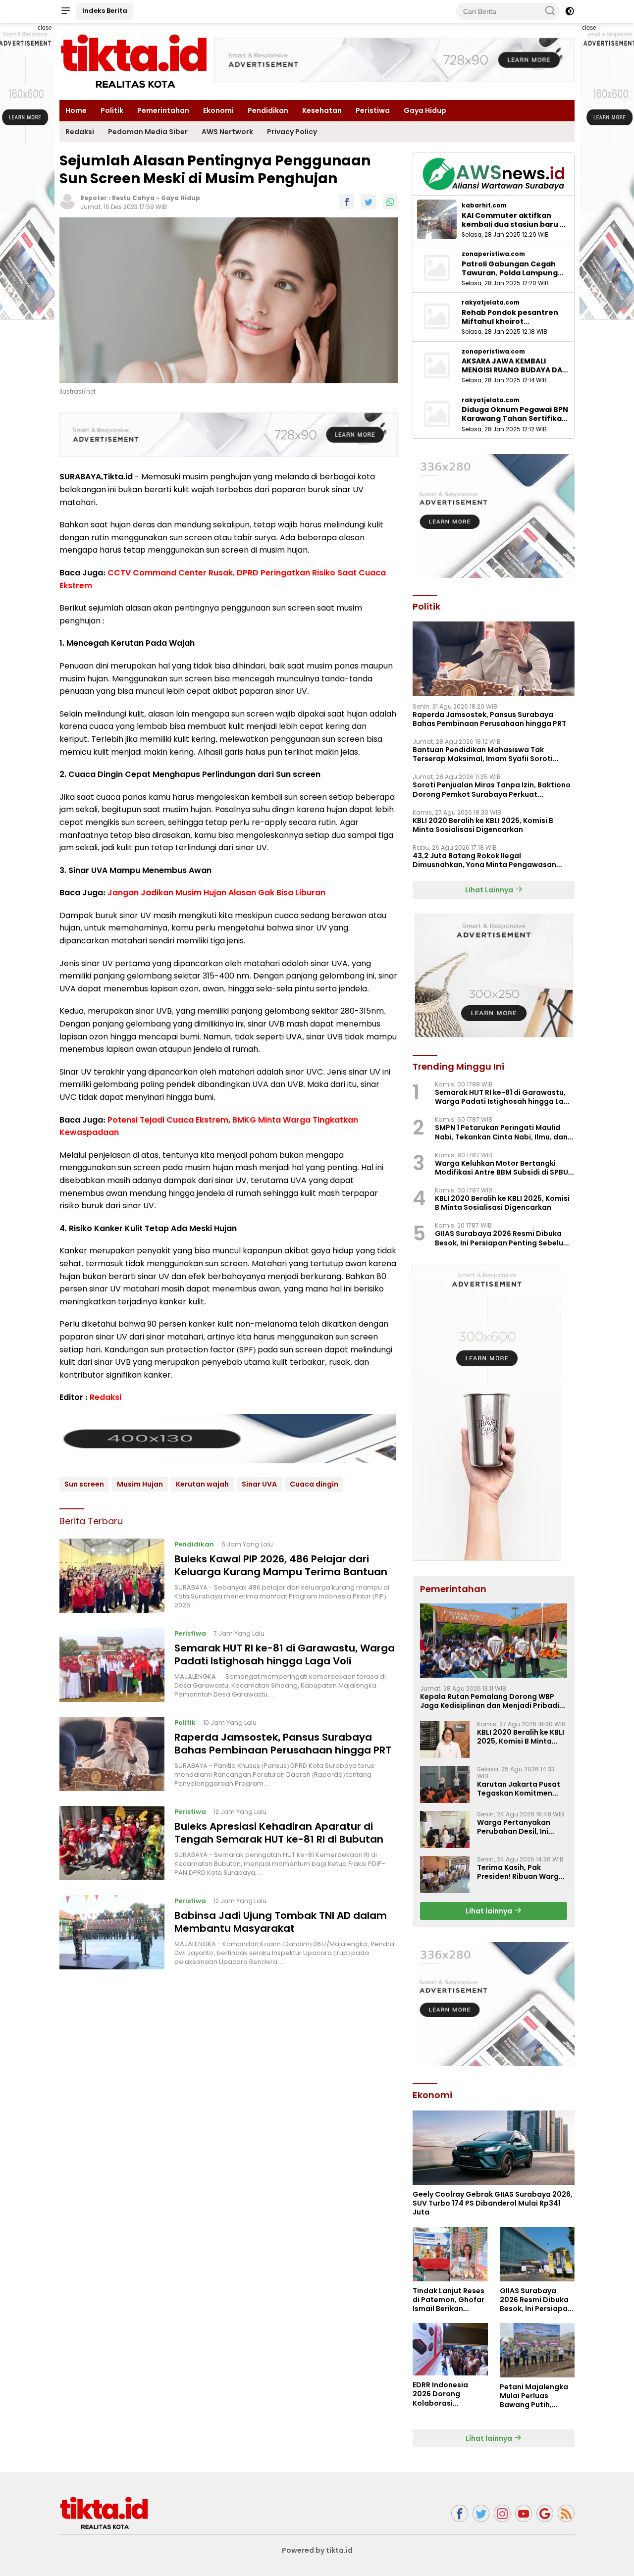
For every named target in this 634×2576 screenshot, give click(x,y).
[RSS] (566, 2513)
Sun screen (84, 1484)
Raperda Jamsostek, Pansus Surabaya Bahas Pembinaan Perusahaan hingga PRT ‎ (284, 1744)
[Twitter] (481, 2513)
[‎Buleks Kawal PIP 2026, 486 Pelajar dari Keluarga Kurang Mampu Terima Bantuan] (112, 1576)
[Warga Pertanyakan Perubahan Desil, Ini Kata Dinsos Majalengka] (445, 1829)
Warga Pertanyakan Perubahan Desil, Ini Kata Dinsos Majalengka (521, 1827)
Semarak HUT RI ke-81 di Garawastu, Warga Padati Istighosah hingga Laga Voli (285, 1654)
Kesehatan (322, 110)
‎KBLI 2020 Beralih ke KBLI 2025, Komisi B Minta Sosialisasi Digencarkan (483, 825)
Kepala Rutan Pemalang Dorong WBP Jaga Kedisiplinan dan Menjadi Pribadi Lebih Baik (490, 1701)
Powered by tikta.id (317, 2550)
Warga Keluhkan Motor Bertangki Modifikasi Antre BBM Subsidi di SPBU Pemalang (502, 1168)
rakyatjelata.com (491, 303)
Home (76, 110)
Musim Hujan (140, 1484)
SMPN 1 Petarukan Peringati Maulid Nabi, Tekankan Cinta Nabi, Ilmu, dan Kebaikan (501, 1132)
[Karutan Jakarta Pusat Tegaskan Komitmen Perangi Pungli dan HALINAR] (445, 1784)
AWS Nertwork (227, 132)
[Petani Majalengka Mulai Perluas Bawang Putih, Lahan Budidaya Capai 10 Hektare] (537, 2350)
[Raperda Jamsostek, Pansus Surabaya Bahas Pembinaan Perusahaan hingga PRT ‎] (112, 1754)
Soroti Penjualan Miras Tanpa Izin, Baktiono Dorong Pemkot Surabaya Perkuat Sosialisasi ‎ (492, 789)
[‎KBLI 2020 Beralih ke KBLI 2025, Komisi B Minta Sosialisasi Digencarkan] (445, 1739)
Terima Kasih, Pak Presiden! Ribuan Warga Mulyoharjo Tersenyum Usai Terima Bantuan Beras (520, 1872)
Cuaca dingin (314, 1484)
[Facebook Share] (347, 202)
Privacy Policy (292, 132)
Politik (112, 110)
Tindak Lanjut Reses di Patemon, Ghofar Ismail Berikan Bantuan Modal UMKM (449, 2300)
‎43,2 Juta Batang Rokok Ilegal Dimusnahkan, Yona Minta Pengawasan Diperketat (484, 860)
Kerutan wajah (202, 1484)
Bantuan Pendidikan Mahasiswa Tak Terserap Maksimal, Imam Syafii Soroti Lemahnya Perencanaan (483, 754)
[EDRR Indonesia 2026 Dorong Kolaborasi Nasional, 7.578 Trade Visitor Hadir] (450, 2349)
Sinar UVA (259, 1484)
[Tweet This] (369, 202)
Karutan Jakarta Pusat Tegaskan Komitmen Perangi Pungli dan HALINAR (519, 1789)
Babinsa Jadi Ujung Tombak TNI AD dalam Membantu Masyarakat (281, 1922)
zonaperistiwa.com (493, 254)
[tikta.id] (104, 2513)
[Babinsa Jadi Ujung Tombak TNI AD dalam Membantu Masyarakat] (112, 1932)
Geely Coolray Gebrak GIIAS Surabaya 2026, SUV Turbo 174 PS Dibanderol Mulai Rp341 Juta (493, 2203)
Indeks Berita (105, 11)
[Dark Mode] (570, 11)
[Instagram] (502, 2513)
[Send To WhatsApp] (390, 202)
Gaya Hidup (425, 110)
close (45, 28)
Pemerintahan (163, 110)
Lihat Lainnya (490, 890)
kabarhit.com (484, 206)
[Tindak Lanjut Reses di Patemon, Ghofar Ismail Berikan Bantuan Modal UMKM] (450, 2254)
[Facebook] (460, 2513)
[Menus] (65, 11)
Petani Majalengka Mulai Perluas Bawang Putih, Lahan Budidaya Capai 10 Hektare (534, 2396)
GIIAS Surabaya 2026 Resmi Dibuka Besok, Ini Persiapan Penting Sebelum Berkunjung (502, 1238)
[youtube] (524, 2513)
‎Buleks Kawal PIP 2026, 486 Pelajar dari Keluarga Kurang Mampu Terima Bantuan (281, 1565)
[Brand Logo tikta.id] (134, 61)
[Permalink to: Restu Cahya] (67, 201)
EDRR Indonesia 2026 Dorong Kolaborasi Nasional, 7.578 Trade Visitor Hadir (447, 2394)
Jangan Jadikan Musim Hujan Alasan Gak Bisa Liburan (216, 893)
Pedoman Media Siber (148, 132)
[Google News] (545, 2513)
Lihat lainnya (490, 1911)
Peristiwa (373, 110)
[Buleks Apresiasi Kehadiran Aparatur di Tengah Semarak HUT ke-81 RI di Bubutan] (112, 1843)
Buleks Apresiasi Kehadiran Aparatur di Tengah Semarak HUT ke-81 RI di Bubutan (279, 1833)
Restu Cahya (133, 198)
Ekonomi (218, 110)
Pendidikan (268, 110)
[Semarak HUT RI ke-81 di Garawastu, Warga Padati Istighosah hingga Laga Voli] (112, 1665)
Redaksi (80, 132)
